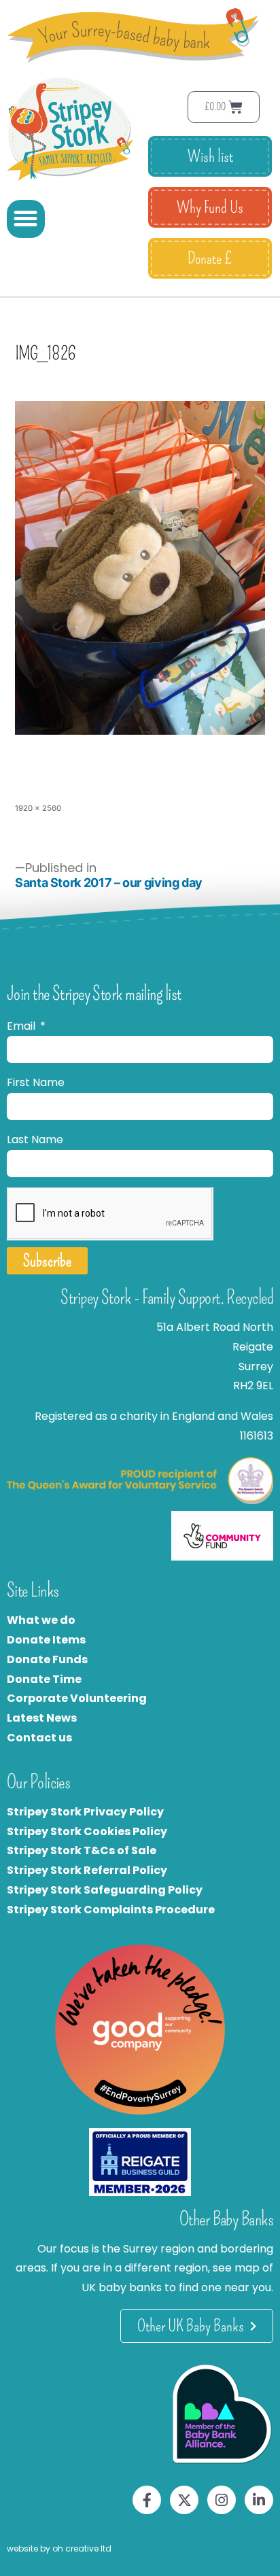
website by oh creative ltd (59, 2548)
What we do (41, 1620)
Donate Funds (47, 1659)
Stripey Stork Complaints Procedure (111, 1910)
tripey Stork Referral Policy (90, 1870)
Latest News (42, 1718)
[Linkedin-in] (259, 2500)
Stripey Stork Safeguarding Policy (105, 1890)
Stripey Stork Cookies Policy (87, 1831)
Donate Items (46, 1640)
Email (22, 1026)
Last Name (35, 1139)
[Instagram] (222, 2500)
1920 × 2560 (38, 808)
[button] (26, 219)
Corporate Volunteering (77, 1698)
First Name (36, 1082)
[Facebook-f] (147, 2500)
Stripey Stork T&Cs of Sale (82, 1850)
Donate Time (44, 1679)
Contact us (39, 1738)
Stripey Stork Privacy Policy (85, 1812)
